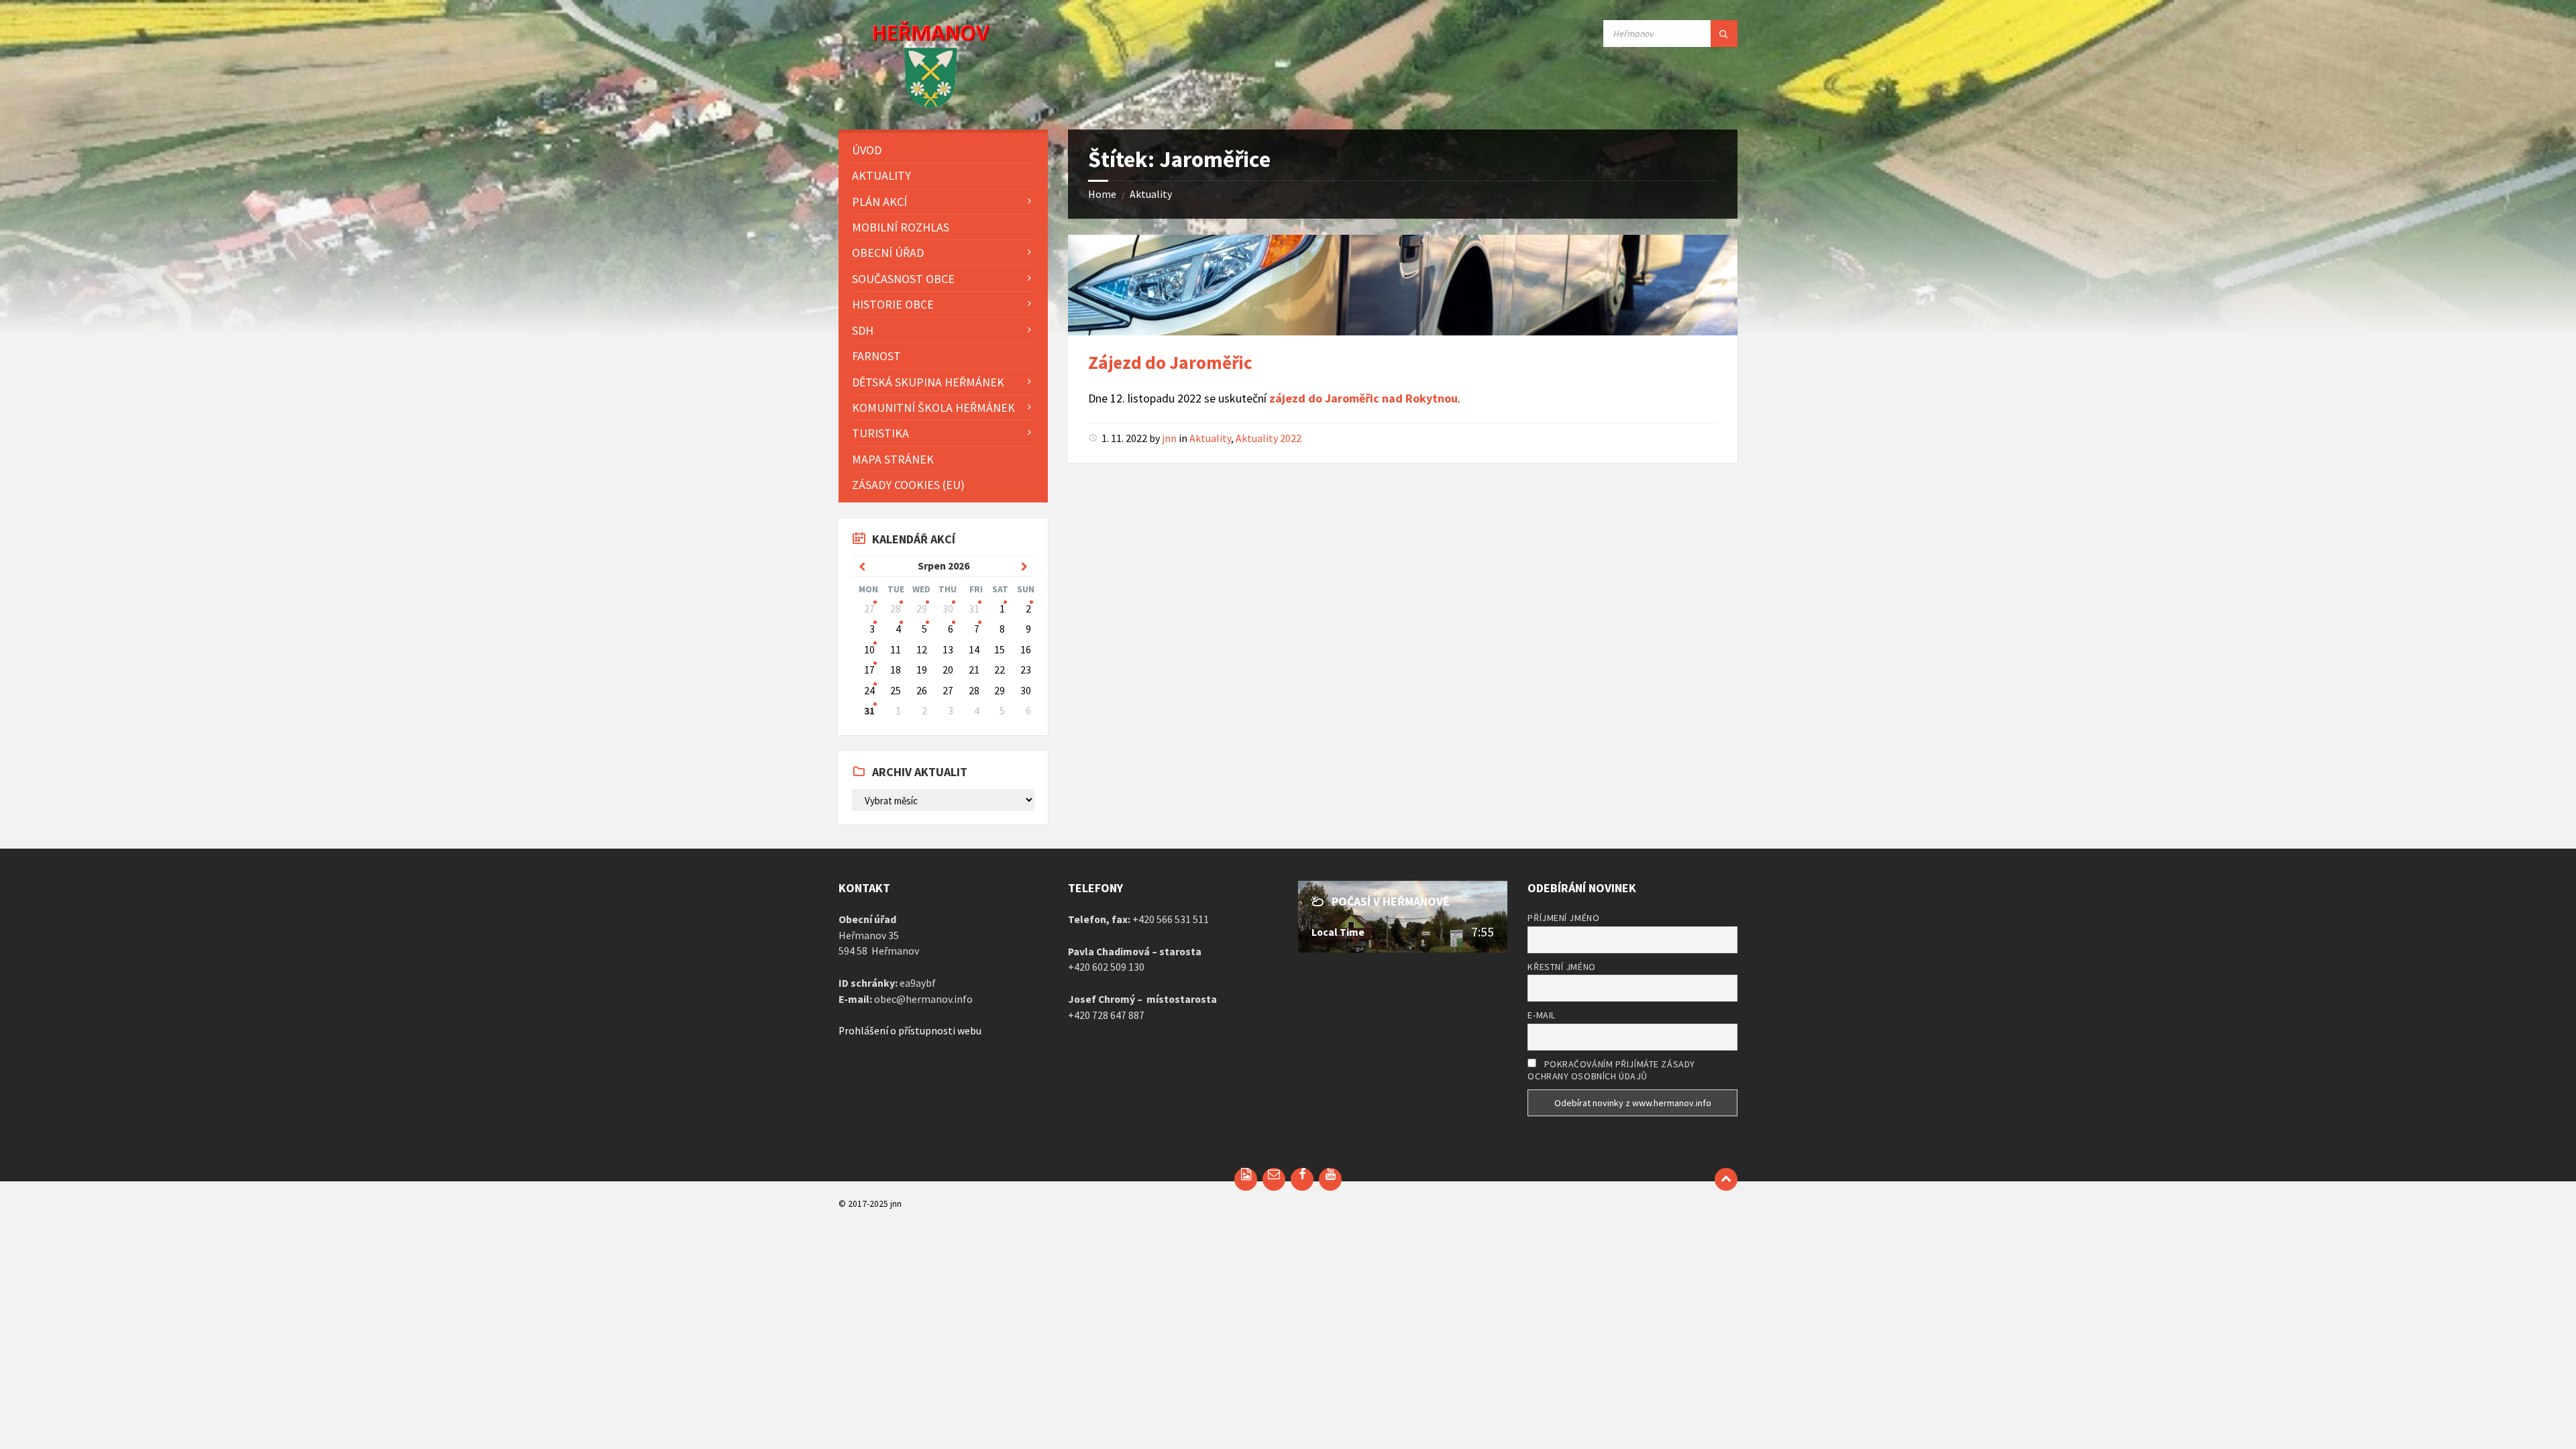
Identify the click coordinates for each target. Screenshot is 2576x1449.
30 (948, 609)
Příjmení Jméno (1563, 918)
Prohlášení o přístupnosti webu (910, 1031)
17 (869, 670)
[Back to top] (1726, 1179)
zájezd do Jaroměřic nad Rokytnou (1363, 398)
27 (869, 609)
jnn (1169, 438)
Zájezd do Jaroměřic (1170, 362)
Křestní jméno (1561, 967)
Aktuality (1151, 194)
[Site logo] (915, 105)
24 (869, 691)
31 (974, 609)
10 (869, 650)
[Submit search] (1724, 34)
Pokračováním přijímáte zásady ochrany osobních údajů (1611, 1070)
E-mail (1541, 1015)
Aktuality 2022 (1269, 438)
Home (1102, 194)
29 (922, 609)
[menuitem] (943, 150)
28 (896, 609)
